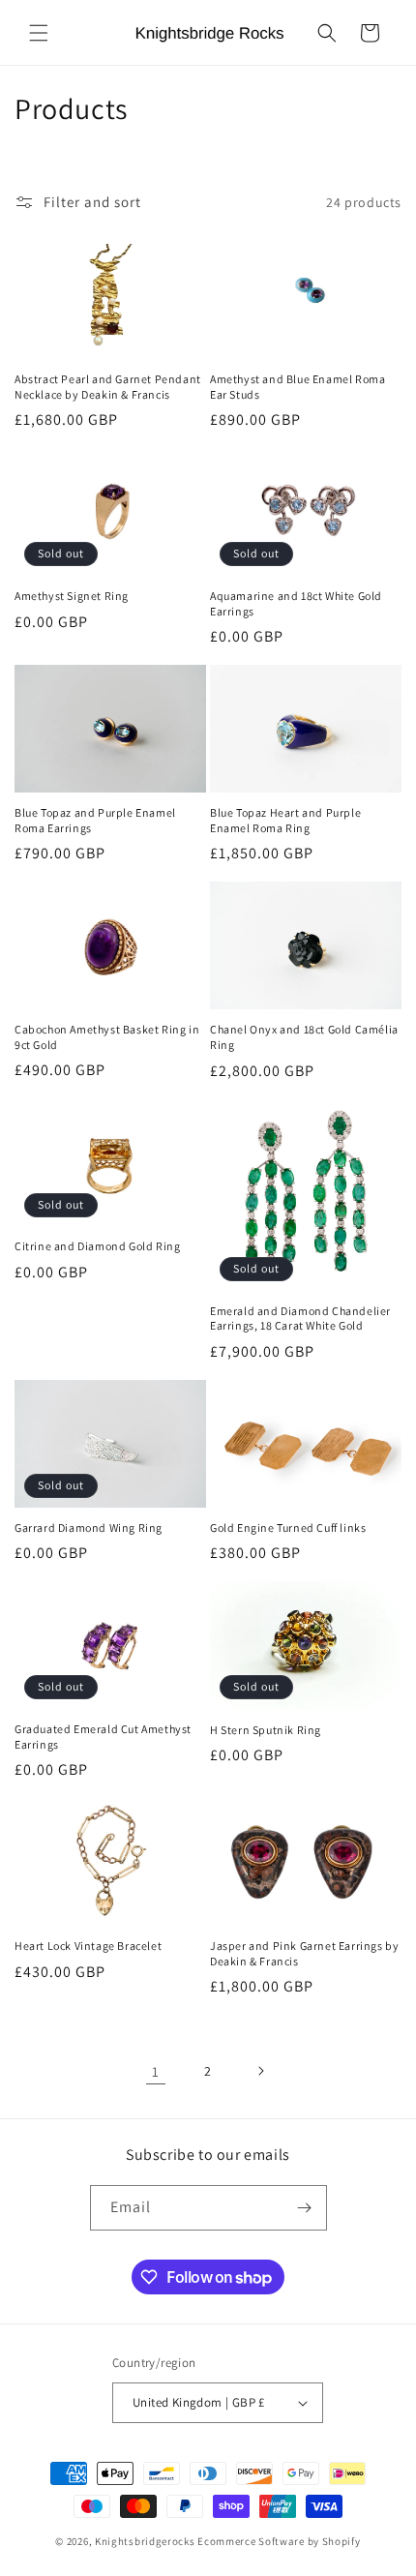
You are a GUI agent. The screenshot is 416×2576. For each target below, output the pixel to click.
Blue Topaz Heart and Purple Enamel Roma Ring (285, 820)
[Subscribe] (305, 2208)
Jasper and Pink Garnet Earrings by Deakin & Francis (304, 1953)
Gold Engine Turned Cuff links (288, 1528)
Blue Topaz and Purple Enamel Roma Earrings (95, 820)
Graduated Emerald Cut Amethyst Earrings (103, 1737)
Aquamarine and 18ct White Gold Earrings (296, 603)
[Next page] (260, 2071)
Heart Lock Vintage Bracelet (88, 1946)
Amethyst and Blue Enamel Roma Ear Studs (297, 387)
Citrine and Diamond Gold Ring (97, 1246)
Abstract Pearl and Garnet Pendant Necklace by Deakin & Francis (108, 387)
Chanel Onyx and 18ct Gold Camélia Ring (304, 1037)
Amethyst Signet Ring (72, 596)
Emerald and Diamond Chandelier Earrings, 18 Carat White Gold (300, 1318)
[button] (39, 33)
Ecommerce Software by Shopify (279, 2541)
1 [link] (156, 2071)
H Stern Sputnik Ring (266, 1730)
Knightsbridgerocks (145, 2541)
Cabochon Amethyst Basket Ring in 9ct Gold (107, 1037)
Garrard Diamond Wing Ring (89, 1528)
